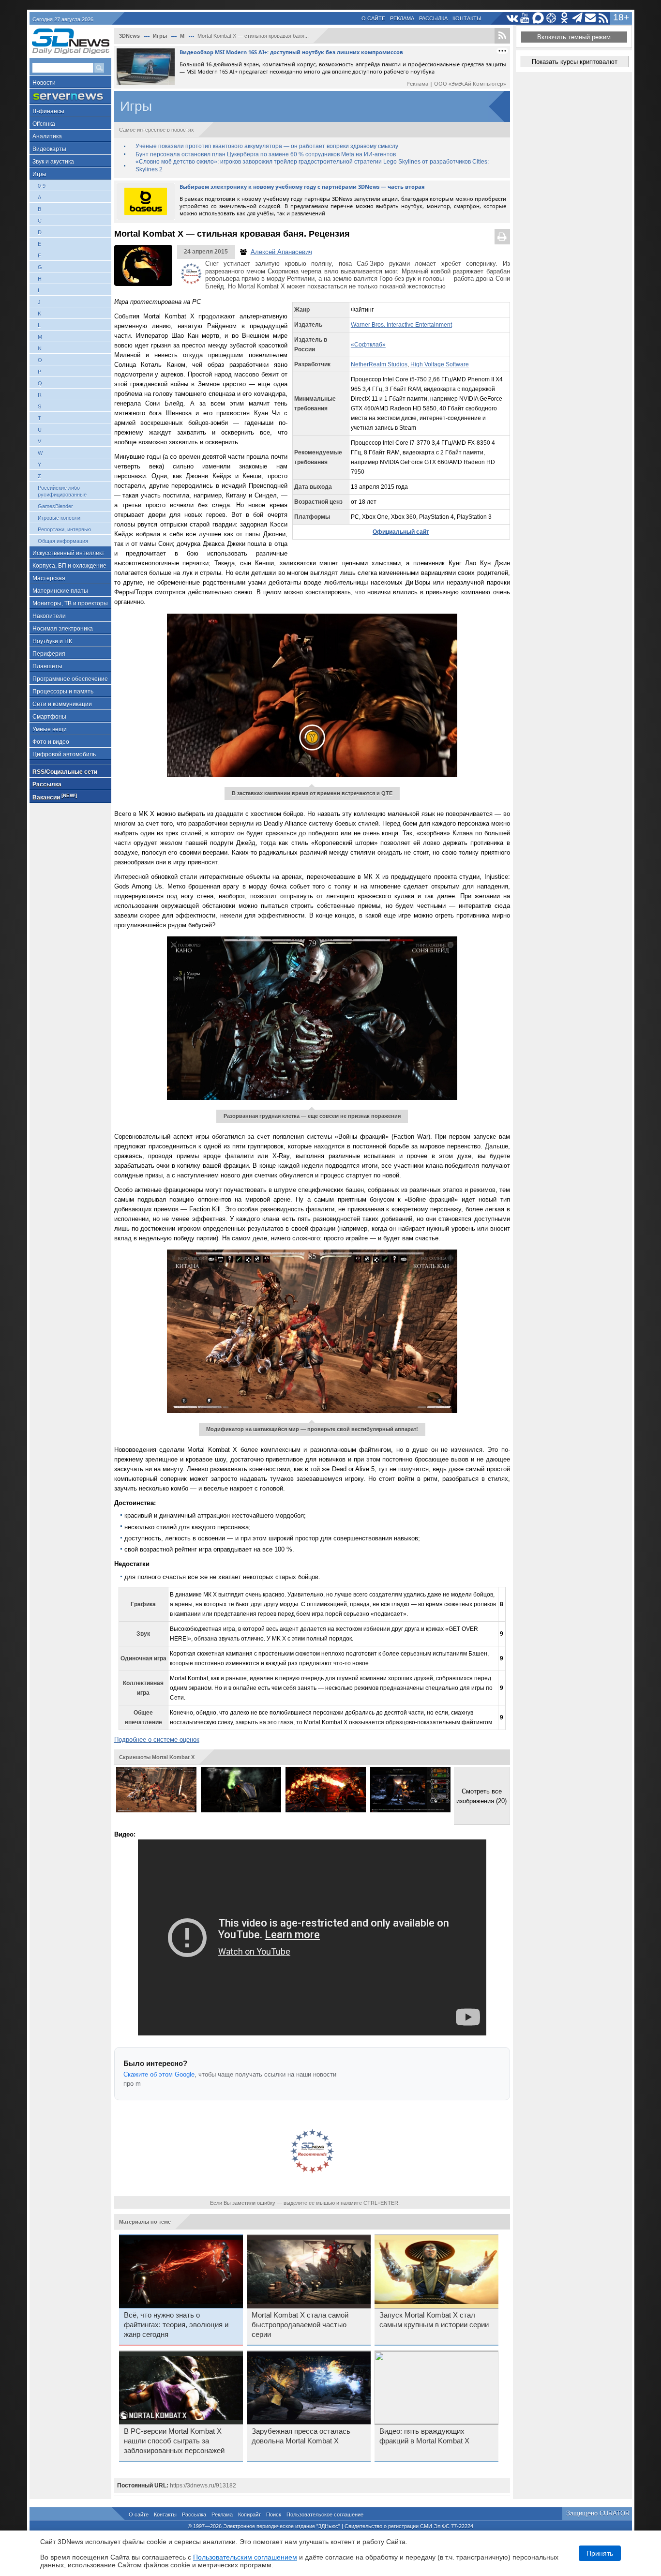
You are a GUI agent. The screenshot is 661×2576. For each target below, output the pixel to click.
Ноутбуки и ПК (52, 641)
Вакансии (55, 797)
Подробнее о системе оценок (157, 1740)
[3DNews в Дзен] (551, 18)
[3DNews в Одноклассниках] (564, 18)
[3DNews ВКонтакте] (512, 18)
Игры (39, 174)
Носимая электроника (63, 629)
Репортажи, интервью (64, 529)
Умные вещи (50, 729)
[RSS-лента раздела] (502, 36)
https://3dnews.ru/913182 (203, 2486)
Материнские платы (60, 591)
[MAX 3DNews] (538, 18)
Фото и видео (51, 742)
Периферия (49, 654)
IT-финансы (48, 111)
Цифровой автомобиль (64, 754)
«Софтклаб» (368, 345)
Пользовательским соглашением (245, 2557)
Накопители (49, 616)
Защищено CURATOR (598, 2513)
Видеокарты (49, 149)
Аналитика (47, 136)
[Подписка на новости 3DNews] (591, 18)
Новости (44, 83)
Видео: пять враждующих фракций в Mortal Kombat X (424, 2436)
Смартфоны (49, 717)
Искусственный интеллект (68, 553)
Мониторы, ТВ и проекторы (70, 603)
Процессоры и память (63, 692)
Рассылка (433, 18)
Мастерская (49, 578)
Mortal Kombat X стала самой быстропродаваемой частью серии (300, 2325)
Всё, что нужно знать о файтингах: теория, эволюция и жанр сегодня (176, 2325)
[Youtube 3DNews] (525, 18)
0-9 (42, 186)
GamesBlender (55, 506)
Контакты (467, 18)
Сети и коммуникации (62, 704)
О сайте (373, 18)
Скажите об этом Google (159, 2074)
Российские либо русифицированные (62, 491)
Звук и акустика (53, 162)
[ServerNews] (70, 97)
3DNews (129, 36)
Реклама (402, 18)
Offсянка (44, 124)
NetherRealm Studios (379, 364)
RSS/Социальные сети (65, 772)
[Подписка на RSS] (604, 18)
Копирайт (249, 2515)
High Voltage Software (440, 364)
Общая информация (63, 541)
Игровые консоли (59, 518)
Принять (600, 2553)
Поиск (274, 2515)
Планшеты (47, 666)
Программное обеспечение (70, 679)
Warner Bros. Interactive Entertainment (401, 325)
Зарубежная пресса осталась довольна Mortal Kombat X (301, 2436)
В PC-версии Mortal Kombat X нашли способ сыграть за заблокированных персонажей (174, 2441)
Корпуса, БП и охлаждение (69, 566)
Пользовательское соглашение (325, 2515)
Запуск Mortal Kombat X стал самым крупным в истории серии (434, 2320)
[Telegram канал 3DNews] (578, 18)
